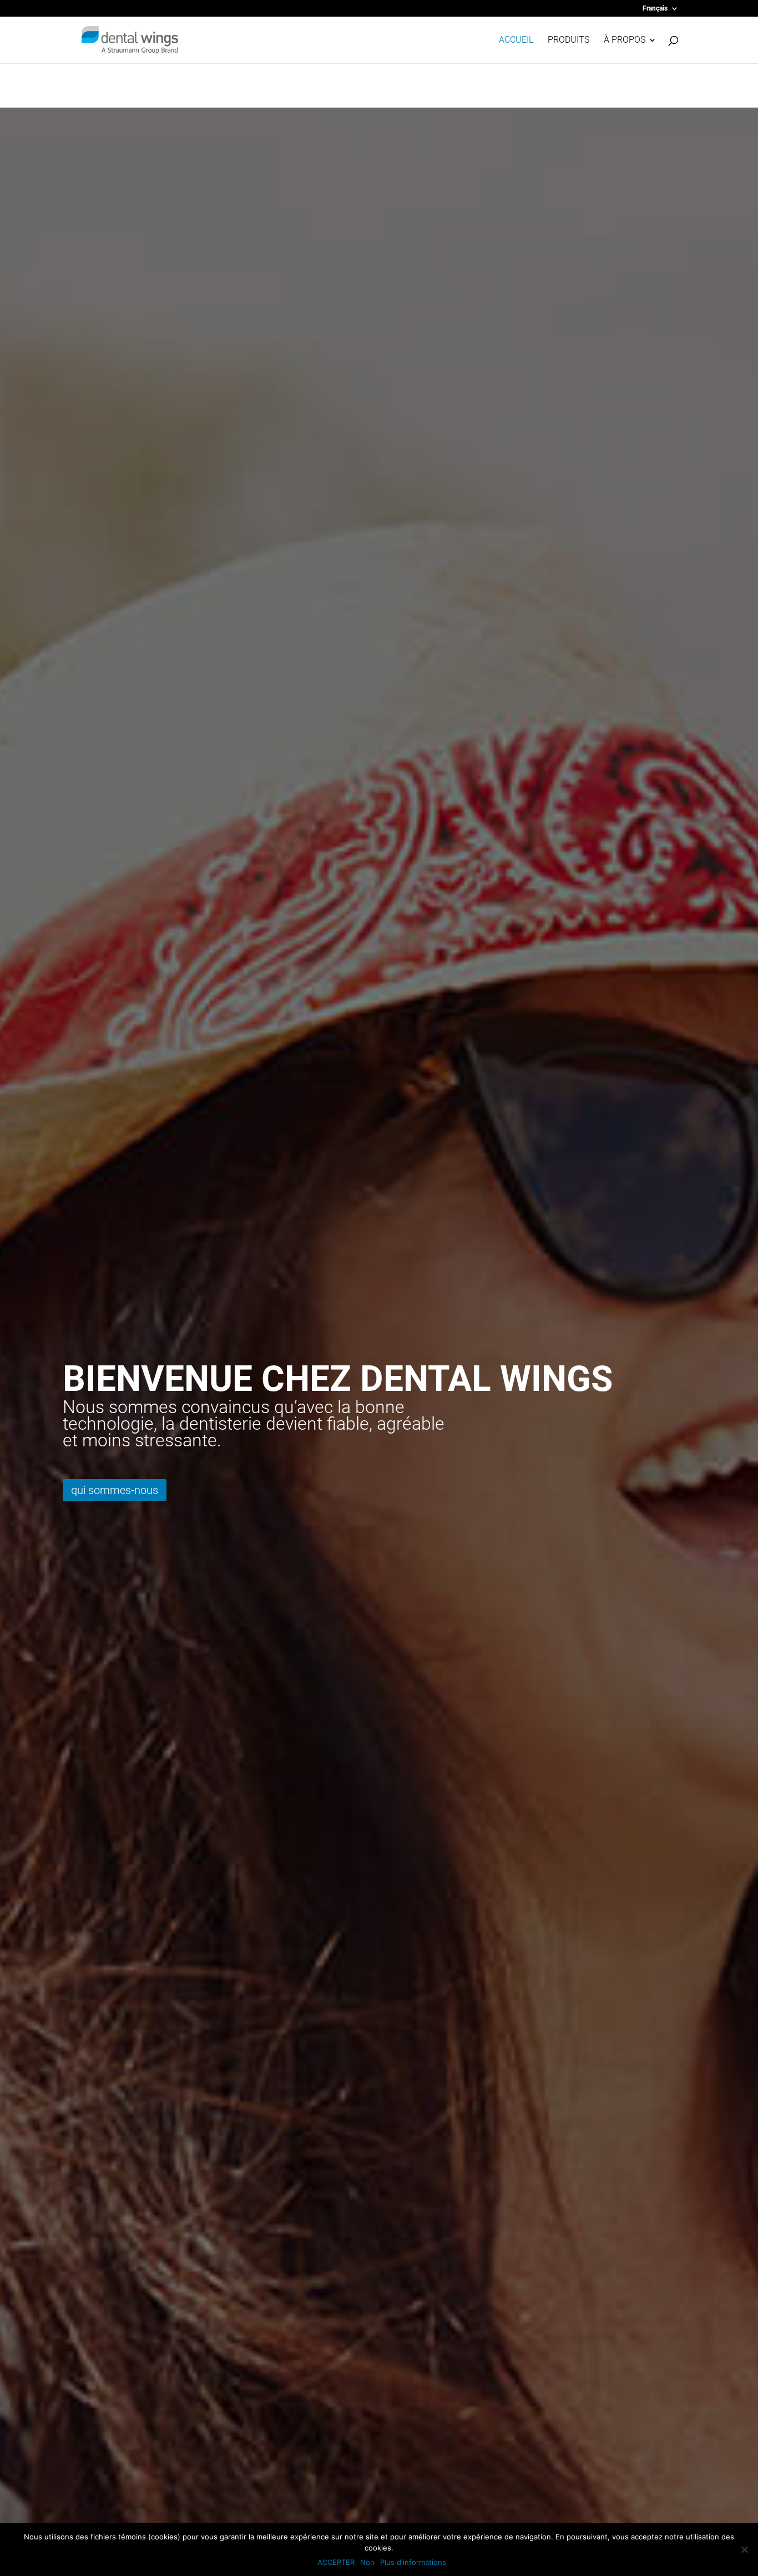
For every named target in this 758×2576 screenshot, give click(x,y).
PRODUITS (568, 40)
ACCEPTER (336, 2562)
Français (655, 9)
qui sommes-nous (115, 1490)
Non (367, 2562)
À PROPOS (625, 40)
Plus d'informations (413, 2562)
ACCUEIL (516, 40)
